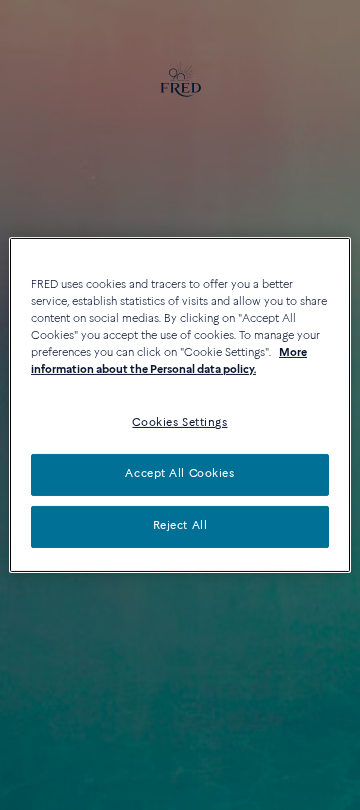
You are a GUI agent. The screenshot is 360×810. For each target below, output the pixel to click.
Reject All (180, 526)
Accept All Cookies (179, 474)
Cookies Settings (179, 423)
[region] (180, 405)
